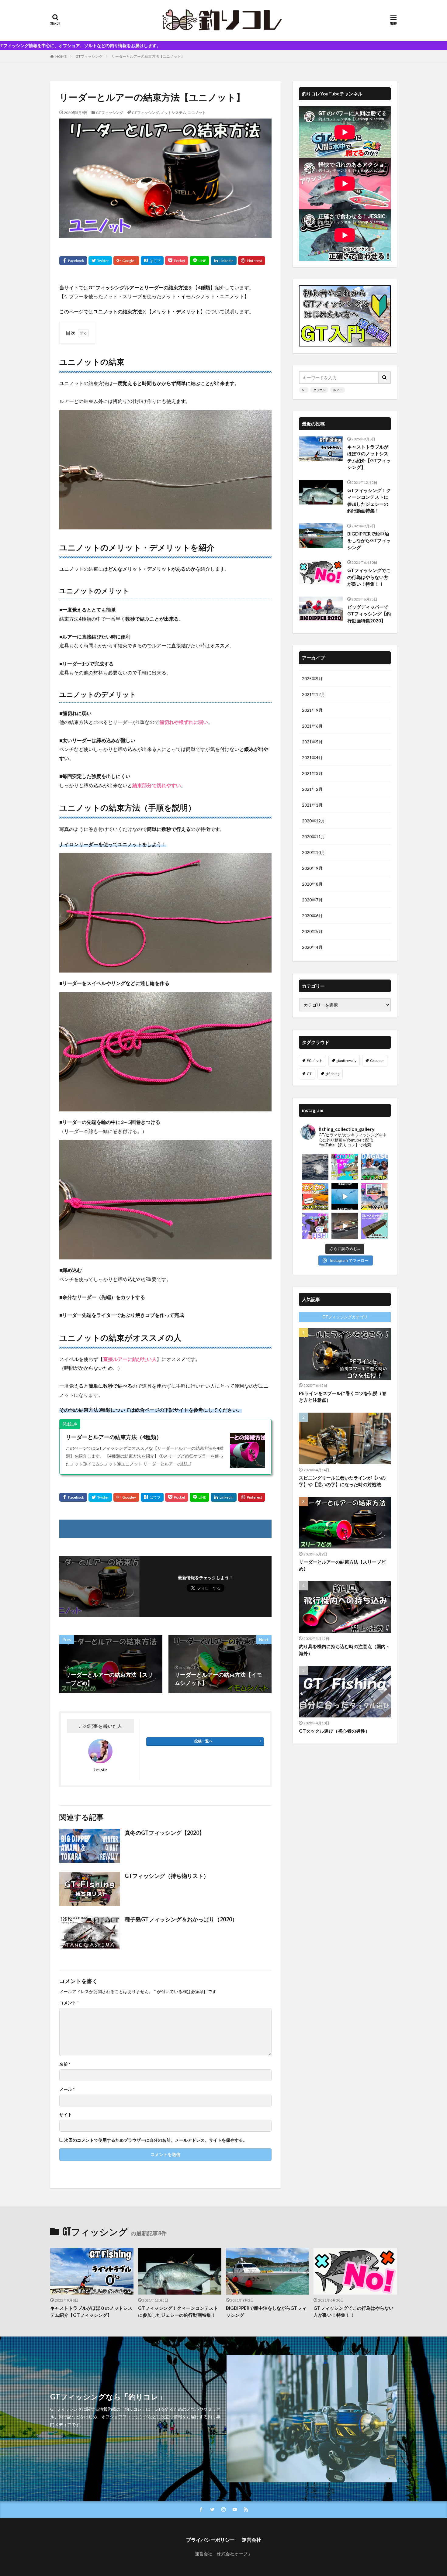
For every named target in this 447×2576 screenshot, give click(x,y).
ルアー (338, 390)
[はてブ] (152, 261)
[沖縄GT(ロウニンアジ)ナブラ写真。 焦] (315, 1167)
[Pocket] (177, 261)
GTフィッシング (89, 56)
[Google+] (126, 261)
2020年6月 (312, 916)
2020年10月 (314, 852)
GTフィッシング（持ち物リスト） (167, 1876)
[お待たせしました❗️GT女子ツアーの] (374, 1196)
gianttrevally (346, 1061)
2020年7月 (312, 900)
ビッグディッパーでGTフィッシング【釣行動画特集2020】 (369, 614)
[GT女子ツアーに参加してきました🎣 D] (315, 1226)
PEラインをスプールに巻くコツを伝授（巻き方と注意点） (343, 1397)
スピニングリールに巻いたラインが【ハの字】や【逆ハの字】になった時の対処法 (342, 1481)
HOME (61, 56)
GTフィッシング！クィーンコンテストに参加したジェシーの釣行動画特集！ (369, 501)
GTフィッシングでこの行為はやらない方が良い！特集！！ (369, 577)
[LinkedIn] (224, 261)
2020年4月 (312, 947)
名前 (65, 2064)
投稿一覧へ (203, 1741)
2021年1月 (312, 805)
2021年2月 (312, 789)
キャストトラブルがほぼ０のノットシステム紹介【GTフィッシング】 (369, 457)
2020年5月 (312, 931)
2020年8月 (312, 884)
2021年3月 (312, 773)
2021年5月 (312, 742)
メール (67, 2089)
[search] (385, 378)
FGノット (315, 1061)
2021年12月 (314, 694)
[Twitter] (100, 261)
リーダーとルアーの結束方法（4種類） (114, 1437)
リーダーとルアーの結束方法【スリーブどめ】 (342, 1565)
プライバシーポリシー (210, 2540)
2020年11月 (314, 837)
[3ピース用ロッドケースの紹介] (345, 1226)
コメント (69, 2003)
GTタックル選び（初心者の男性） (334, 1731)
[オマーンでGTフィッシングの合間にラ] (345, 1167)
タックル (319, 390)
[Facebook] (73, 261)
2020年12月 (314, 821)
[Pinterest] (252, 261)
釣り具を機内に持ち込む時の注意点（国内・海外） (345, 1650)
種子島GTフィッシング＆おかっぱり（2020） (181, 1919)
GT (304, 390)
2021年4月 (312, 758)
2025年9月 (312, 678)
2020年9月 (312, 868)
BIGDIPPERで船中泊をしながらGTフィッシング (369, 541)
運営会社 (251, 2540)
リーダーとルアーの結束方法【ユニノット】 (148, 56)
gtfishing (332, 1074)
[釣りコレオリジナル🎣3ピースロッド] (374, 1226)
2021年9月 (312, 710)
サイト (66, 2115)
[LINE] (199, 261)
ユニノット (197, 113)
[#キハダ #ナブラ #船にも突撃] (345, 1196)
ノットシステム (173, 113)
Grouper (377, 1061)
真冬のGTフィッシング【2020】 (165, 1833)
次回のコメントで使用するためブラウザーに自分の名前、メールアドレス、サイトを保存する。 (156, 2140)
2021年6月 (312, 726)
